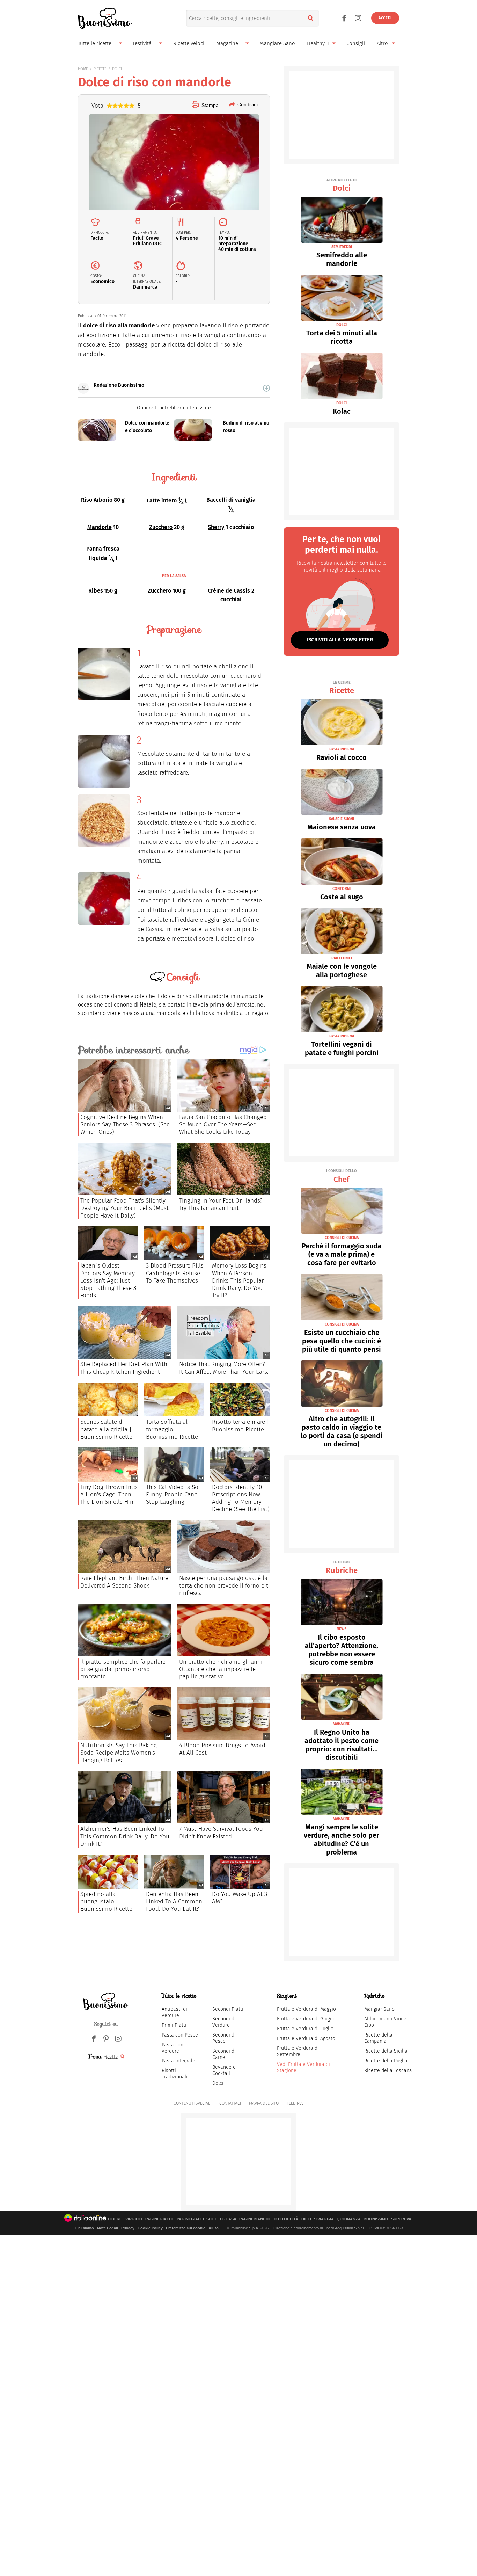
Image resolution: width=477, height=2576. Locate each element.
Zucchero (161, 527)
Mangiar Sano (379, 2009)
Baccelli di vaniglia (231, 500)
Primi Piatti (174, 2025)
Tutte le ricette (95, 43)
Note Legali (108, 2228)
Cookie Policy (150, 2228)
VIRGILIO (134, 2219)
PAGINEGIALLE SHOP (197, 2219)
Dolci (342, 185)
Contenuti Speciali (192, 2103)
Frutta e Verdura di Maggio (306, 2009)
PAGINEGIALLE (160, 2219)
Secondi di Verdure (224, 2022)
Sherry (216, 527)
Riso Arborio (97, 500)
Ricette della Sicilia (386, 2051)
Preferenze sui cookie (186, 2228)
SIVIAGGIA (324, 2219)
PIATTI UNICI (342, 958)
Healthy (316, 43)
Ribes (96, 591)
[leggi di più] (266, 388)
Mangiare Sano (277, 43)
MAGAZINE (342, 1724)
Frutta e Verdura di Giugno (306, 2019)
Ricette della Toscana (388, 2071)
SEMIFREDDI (342, 247)
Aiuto (214, 2228)
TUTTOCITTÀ (286, 2219)
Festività (142, 43)
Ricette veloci (189, 43)
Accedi (385, 18)
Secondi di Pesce (224, 2038)
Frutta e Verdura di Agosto (306, 2038)
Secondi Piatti (228, 2009)
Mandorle (100, 527)
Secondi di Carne (224, 2054)
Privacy (128, 2228)
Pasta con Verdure (173, 2048)
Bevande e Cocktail (224, 2070)
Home (83, 69)
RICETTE (100, 69)
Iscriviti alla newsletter (340, 640)
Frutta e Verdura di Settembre (298, 2051)
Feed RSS (295, 2103)
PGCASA (228, 2219)
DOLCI (117, 69)
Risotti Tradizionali (175, 2074)
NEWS (342, 1629)
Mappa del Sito (264, 2103)
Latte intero (162, 501)
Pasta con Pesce (180, 2035)
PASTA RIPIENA (342, 749)
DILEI (306, 2219)
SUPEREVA (401, 2219)
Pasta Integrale (178, 2061)
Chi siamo (85, 2228)
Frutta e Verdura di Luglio (305, 2029)
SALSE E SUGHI (342, 819)
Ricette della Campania (378, 2038)
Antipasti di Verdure (174, 2012)
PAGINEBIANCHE (255, 2219)
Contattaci (230, 2103)
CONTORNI (342, 889)
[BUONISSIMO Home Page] (105, 18)
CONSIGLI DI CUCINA (342, 1238)
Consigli (356, 43)
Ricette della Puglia (386, 2061)
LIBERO (115, 2219)
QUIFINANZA (349, 2219)
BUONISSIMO (376, 2219)
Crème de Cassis (229, 591)
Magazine (227, 43)
